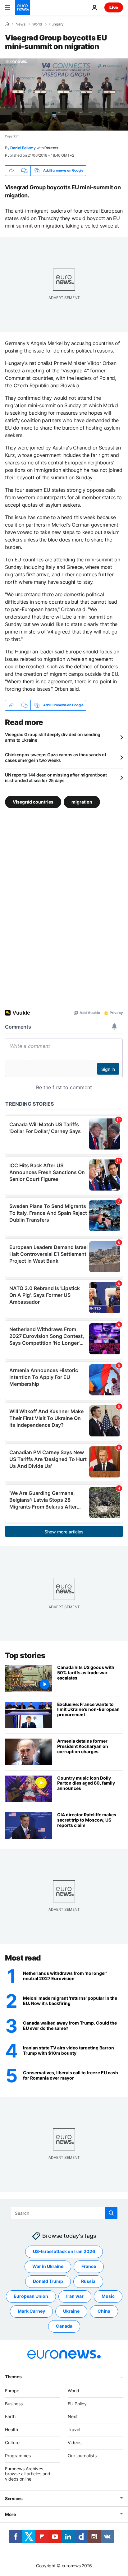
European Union (31, 2296)
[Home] (7, 24)
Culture (12, 2442)
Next (73, 2417)
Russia (88, 2281)
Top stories (25, 1655)
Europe (12, 2391)
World (37, 24)
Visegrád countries (33, 802)
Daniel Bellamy (23, 148)
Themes (13, 2377)
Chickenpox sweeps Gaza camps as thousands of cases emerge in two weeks (56, 757)
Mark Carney (31, 2311)
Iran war (75, 2296)
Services (14, 2498)
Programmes (18, 2456)
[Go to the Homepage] (22, 7)
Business (14, 2404)
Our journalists (82, 2456)
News (21, 24)
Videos (75, 2442)
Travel (74, 2429)
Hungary (56, 24)
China (104, 2311)
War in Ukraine (48, 2267)
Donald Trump (48, 2281)
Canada (64, 2326)
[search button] (111, 2213)
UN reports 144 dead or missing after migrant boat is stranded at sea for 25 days (56, 778)
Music (108, 2296)
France (89, 2267)
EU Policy (77, 2404)
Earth (10, 2417)
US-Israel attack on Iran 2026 (64, 2252)
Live (114, 7)
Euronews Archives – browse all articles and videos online (28, 2474)
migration (82, 802)
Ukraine (71, 2311)
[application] (64, 94)
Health (11, 2429)
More (10, 2514)
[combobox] (64, 2213)
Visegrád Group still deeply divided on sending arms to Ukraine (53, 737)
